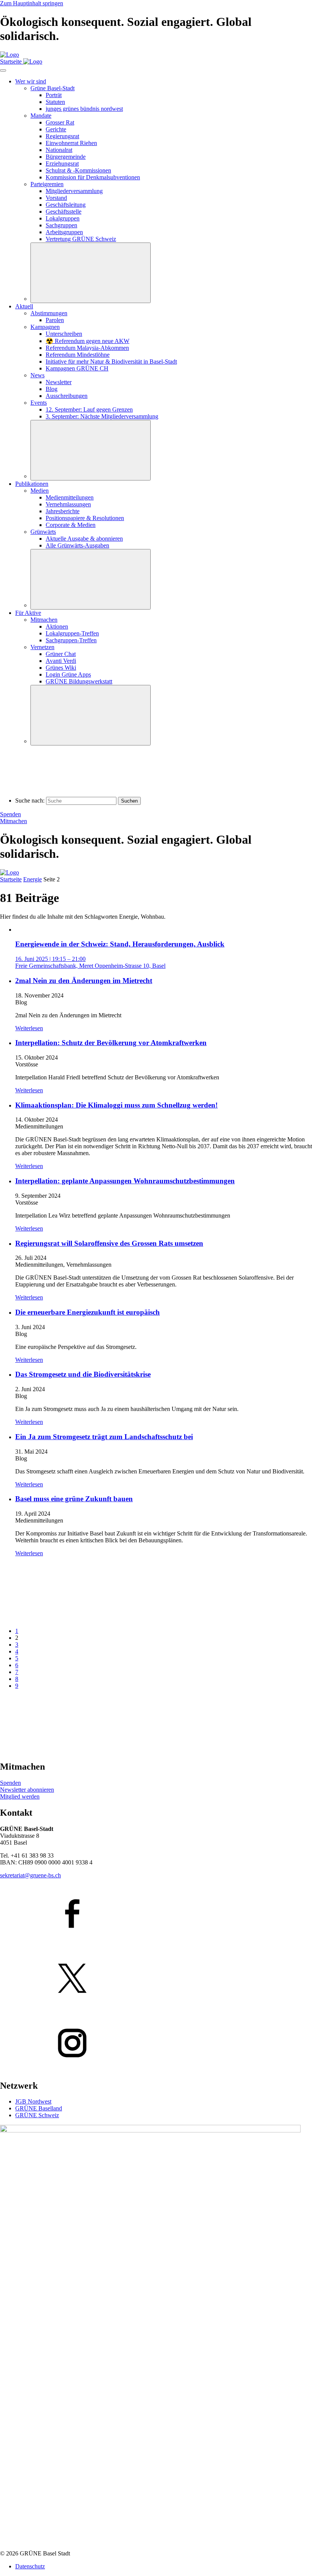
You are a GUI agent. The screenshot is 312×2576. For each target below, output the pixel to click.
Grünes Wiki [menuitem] (61, 668)
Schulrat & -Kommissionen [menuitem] (78, 170)
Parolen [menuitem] (55, 320)
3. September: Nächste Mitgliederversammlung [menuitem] (102, 416)
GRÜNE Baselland (39, 2108)
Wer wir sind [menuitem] (31, 81)
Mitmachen (14, 821)
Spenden (10, 814)
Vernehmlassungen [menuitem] (68, 504)
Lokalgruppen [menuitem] (63, 218)
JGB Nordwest (33, 2101)
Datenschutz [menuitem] (30, 2566)
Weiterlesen (29, 1028)
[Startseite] (10, 55)
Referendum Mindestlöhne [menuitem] (78, 355)
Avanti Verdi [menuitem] (61, 661)
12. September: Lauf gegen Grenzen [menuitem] (89, 409)
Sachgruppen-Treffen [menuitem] (71, 640)
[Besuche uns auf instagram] (156, 2044)
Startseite (11, 879)
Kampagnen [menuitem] (45, 327)
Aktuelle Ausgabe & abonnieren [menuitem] (84, 539)
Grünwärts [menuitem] (43, 532)
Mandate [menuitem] (41, 116)
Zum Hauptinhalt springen (32, 3)
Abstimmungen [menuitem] (49, 313)
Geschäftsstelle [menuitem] (64, 211)
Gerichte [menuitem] (56, 129)
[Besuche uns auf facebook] (156, 1914)
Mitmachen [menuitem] (44, 620)
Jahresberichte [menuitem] (63, 511)
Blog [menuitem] (52, 389)
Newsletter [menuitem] (59, 382)
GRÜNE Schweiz (37, 2115)
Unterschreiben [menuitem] (64, 334)
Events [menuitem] (39, 403)
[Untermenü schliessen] (91, 273)
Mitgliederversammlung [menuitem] (74, 191)
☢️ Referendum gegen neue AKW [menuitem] (88, 341)
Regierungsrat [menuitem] (62, 136)
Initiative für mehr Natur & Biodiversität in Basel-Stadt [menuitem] (111, 362)
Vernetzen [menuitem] (42, 647)
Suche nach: (30, 800)
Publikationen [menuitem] (32, 484)
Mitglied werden (20, 1796)
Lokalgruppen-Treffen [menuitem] (72, 633)
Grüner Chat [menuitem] (61, 654)
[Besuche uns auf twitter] (156, 1979)
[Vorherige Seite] (57, 1618)
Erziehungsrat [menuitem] (62, 164)
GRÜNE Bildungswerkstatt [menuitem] (79, 681)
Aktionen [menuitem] (57, 626)
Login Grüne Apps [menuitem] (68, 674)
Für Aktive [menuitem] (28, 613)
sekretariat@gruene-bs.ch (30, 1875)
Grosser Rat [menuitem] (60, 122)
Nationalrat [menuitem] (59, 150)
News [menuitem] (37, 375)
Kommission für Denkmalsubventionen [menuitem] (93, 177)
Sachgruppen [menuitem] (61, 225)
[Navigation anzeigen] (3, 70)
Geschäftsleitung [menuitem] (66, 205)
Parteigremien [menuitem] (47, 184)
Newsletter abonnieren (27, 1790)
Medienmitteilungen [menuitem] (70, 497)
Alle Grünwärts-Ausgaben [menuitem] (77, 545)
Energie (33, 879)
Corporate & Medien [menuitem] (71, 525)
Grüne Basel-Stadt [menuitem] (53, 88)
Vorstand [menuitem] (56, 198)
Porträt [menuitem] (54, 95)
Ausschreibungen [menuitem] (67, 396)
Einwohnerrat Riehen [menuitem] (71, 143)
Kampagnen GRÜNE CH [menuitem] (77, 368)
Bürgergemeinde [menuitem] (66, 157)
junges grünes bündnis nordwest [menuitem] (84, 109)
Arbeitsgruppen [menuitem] (64, 232)
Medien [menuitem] (40, 491)
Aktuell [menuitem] (24, 306)
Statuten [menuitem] (55, 102)
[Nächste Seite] (57, 1750)
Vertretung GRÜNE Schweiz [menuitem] (81, 239)
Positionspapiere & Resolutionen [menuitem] (85, 518)
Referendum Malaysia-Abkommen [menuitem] (87, 348)
